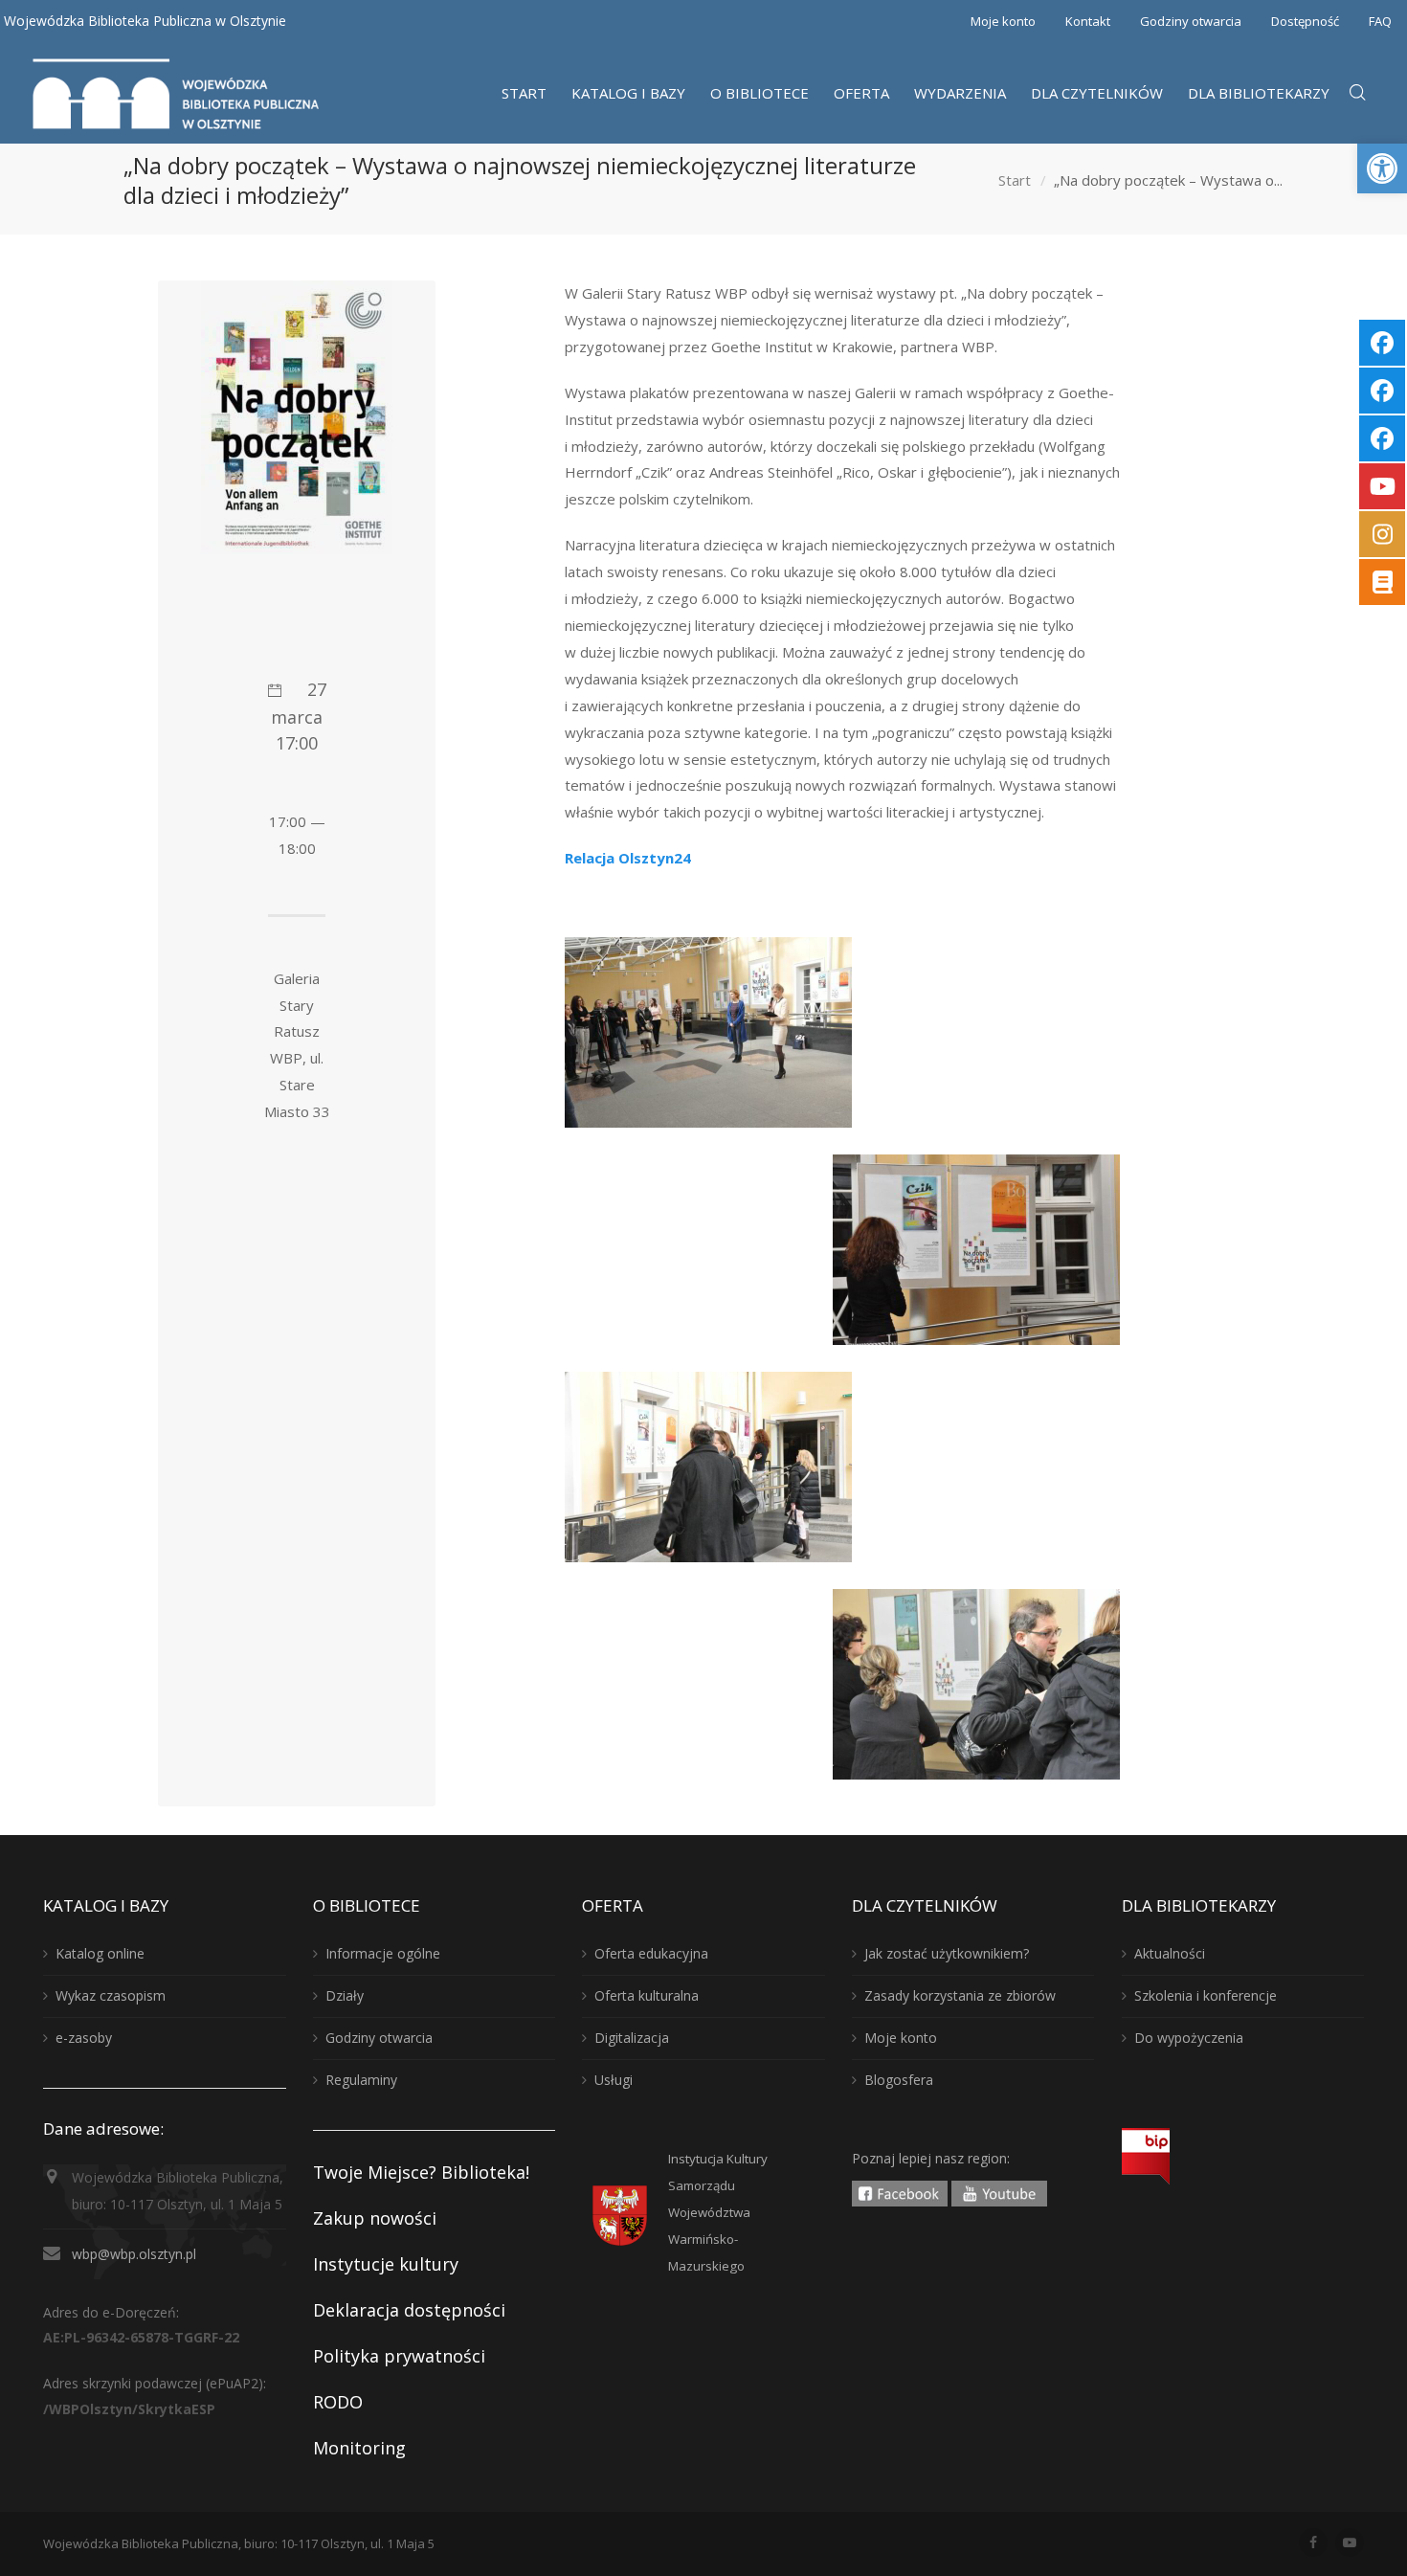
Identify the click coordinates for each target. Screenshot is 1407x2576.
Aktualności (1170, 1953)
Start (1015, 181)
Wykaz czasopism (111, 1995)
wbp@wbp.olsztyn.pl (134, 2254)
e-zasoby (84, 2038)
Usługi (614, 2080)
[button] (1382, 168)
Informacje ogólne (383, 1953)
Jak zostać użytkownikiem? (947, 1953)
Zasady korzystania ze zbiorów (960, 1995)
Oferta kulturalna (647, 1995)
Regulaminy (361, 2080)
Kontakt (1088, 21)
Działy (345, 1995)
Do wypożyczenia (1189, 2038)
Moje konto (1003, 21)
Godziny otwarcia (1191, 21)
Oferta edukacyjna (651, 1953)
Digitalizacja (632, 2038)
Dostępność (1305, 21)
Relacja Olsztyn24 (628, 858)
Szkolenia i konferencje (1206, 1995)
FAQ (1380, 21)
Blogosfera (899, 2080)
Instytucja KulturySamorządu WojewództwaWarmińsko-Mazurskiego (718, 2212)
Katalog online (100, 1953)
